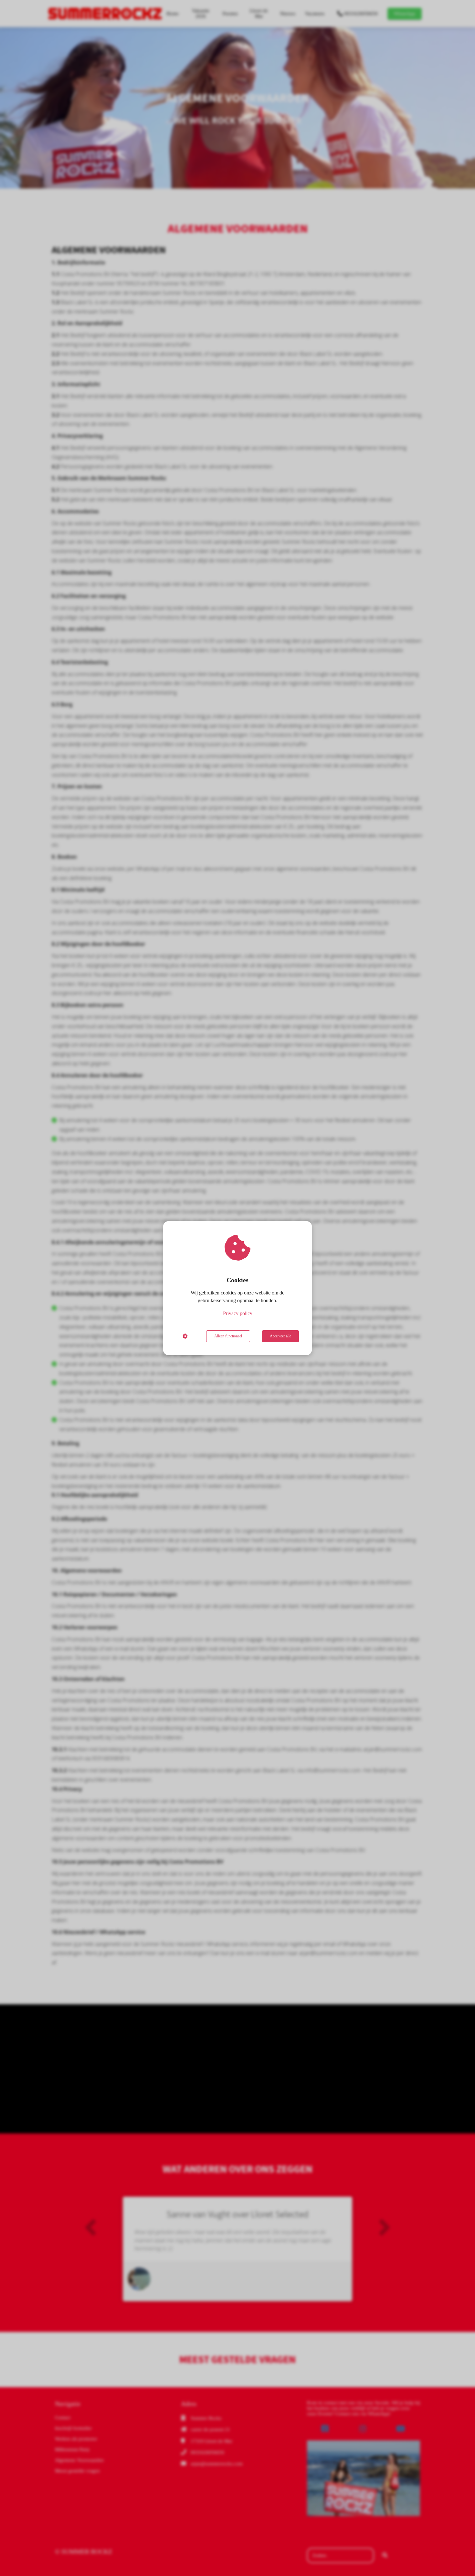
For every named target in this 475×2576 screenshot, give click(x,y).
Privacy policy (238, 1313)
